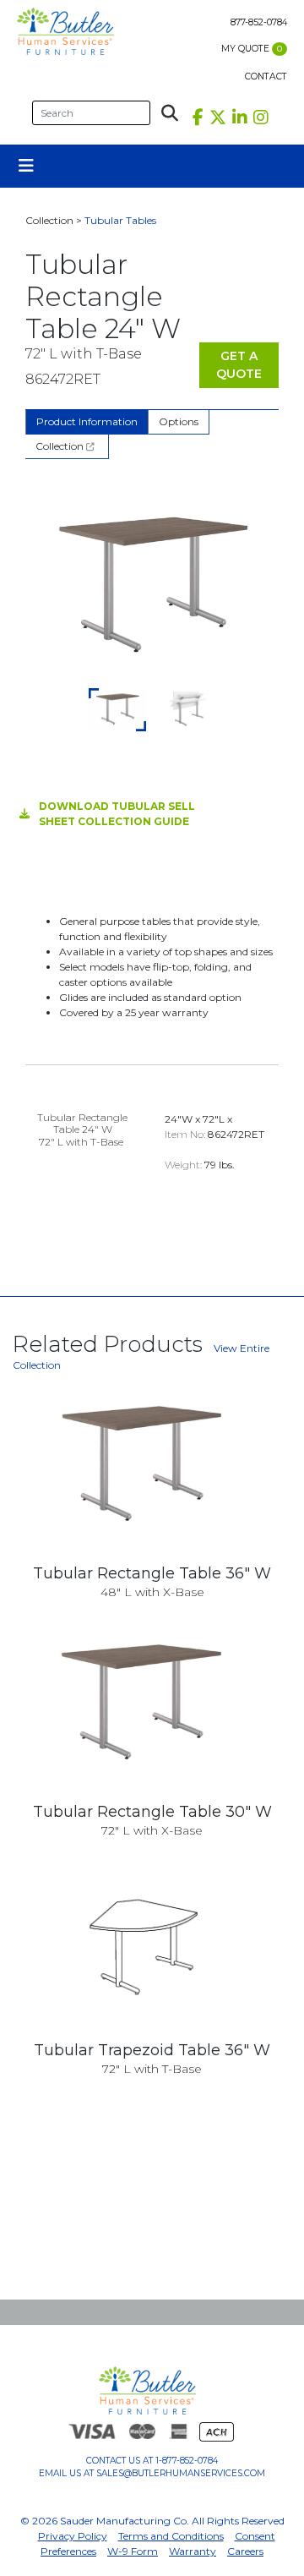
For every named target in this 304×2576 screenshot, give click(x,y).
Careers (245, 2551)
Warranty (193, 2551)
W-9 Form (133, 2551)
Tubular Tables (120, 220)
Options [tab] (179, 421)
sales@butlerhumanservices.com (181, 2473)
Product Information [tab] (87, 421)
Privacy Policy (73, 2536)
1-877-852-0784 (187, 2461)
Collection (61, 446)
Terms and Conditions (171, 2536)
